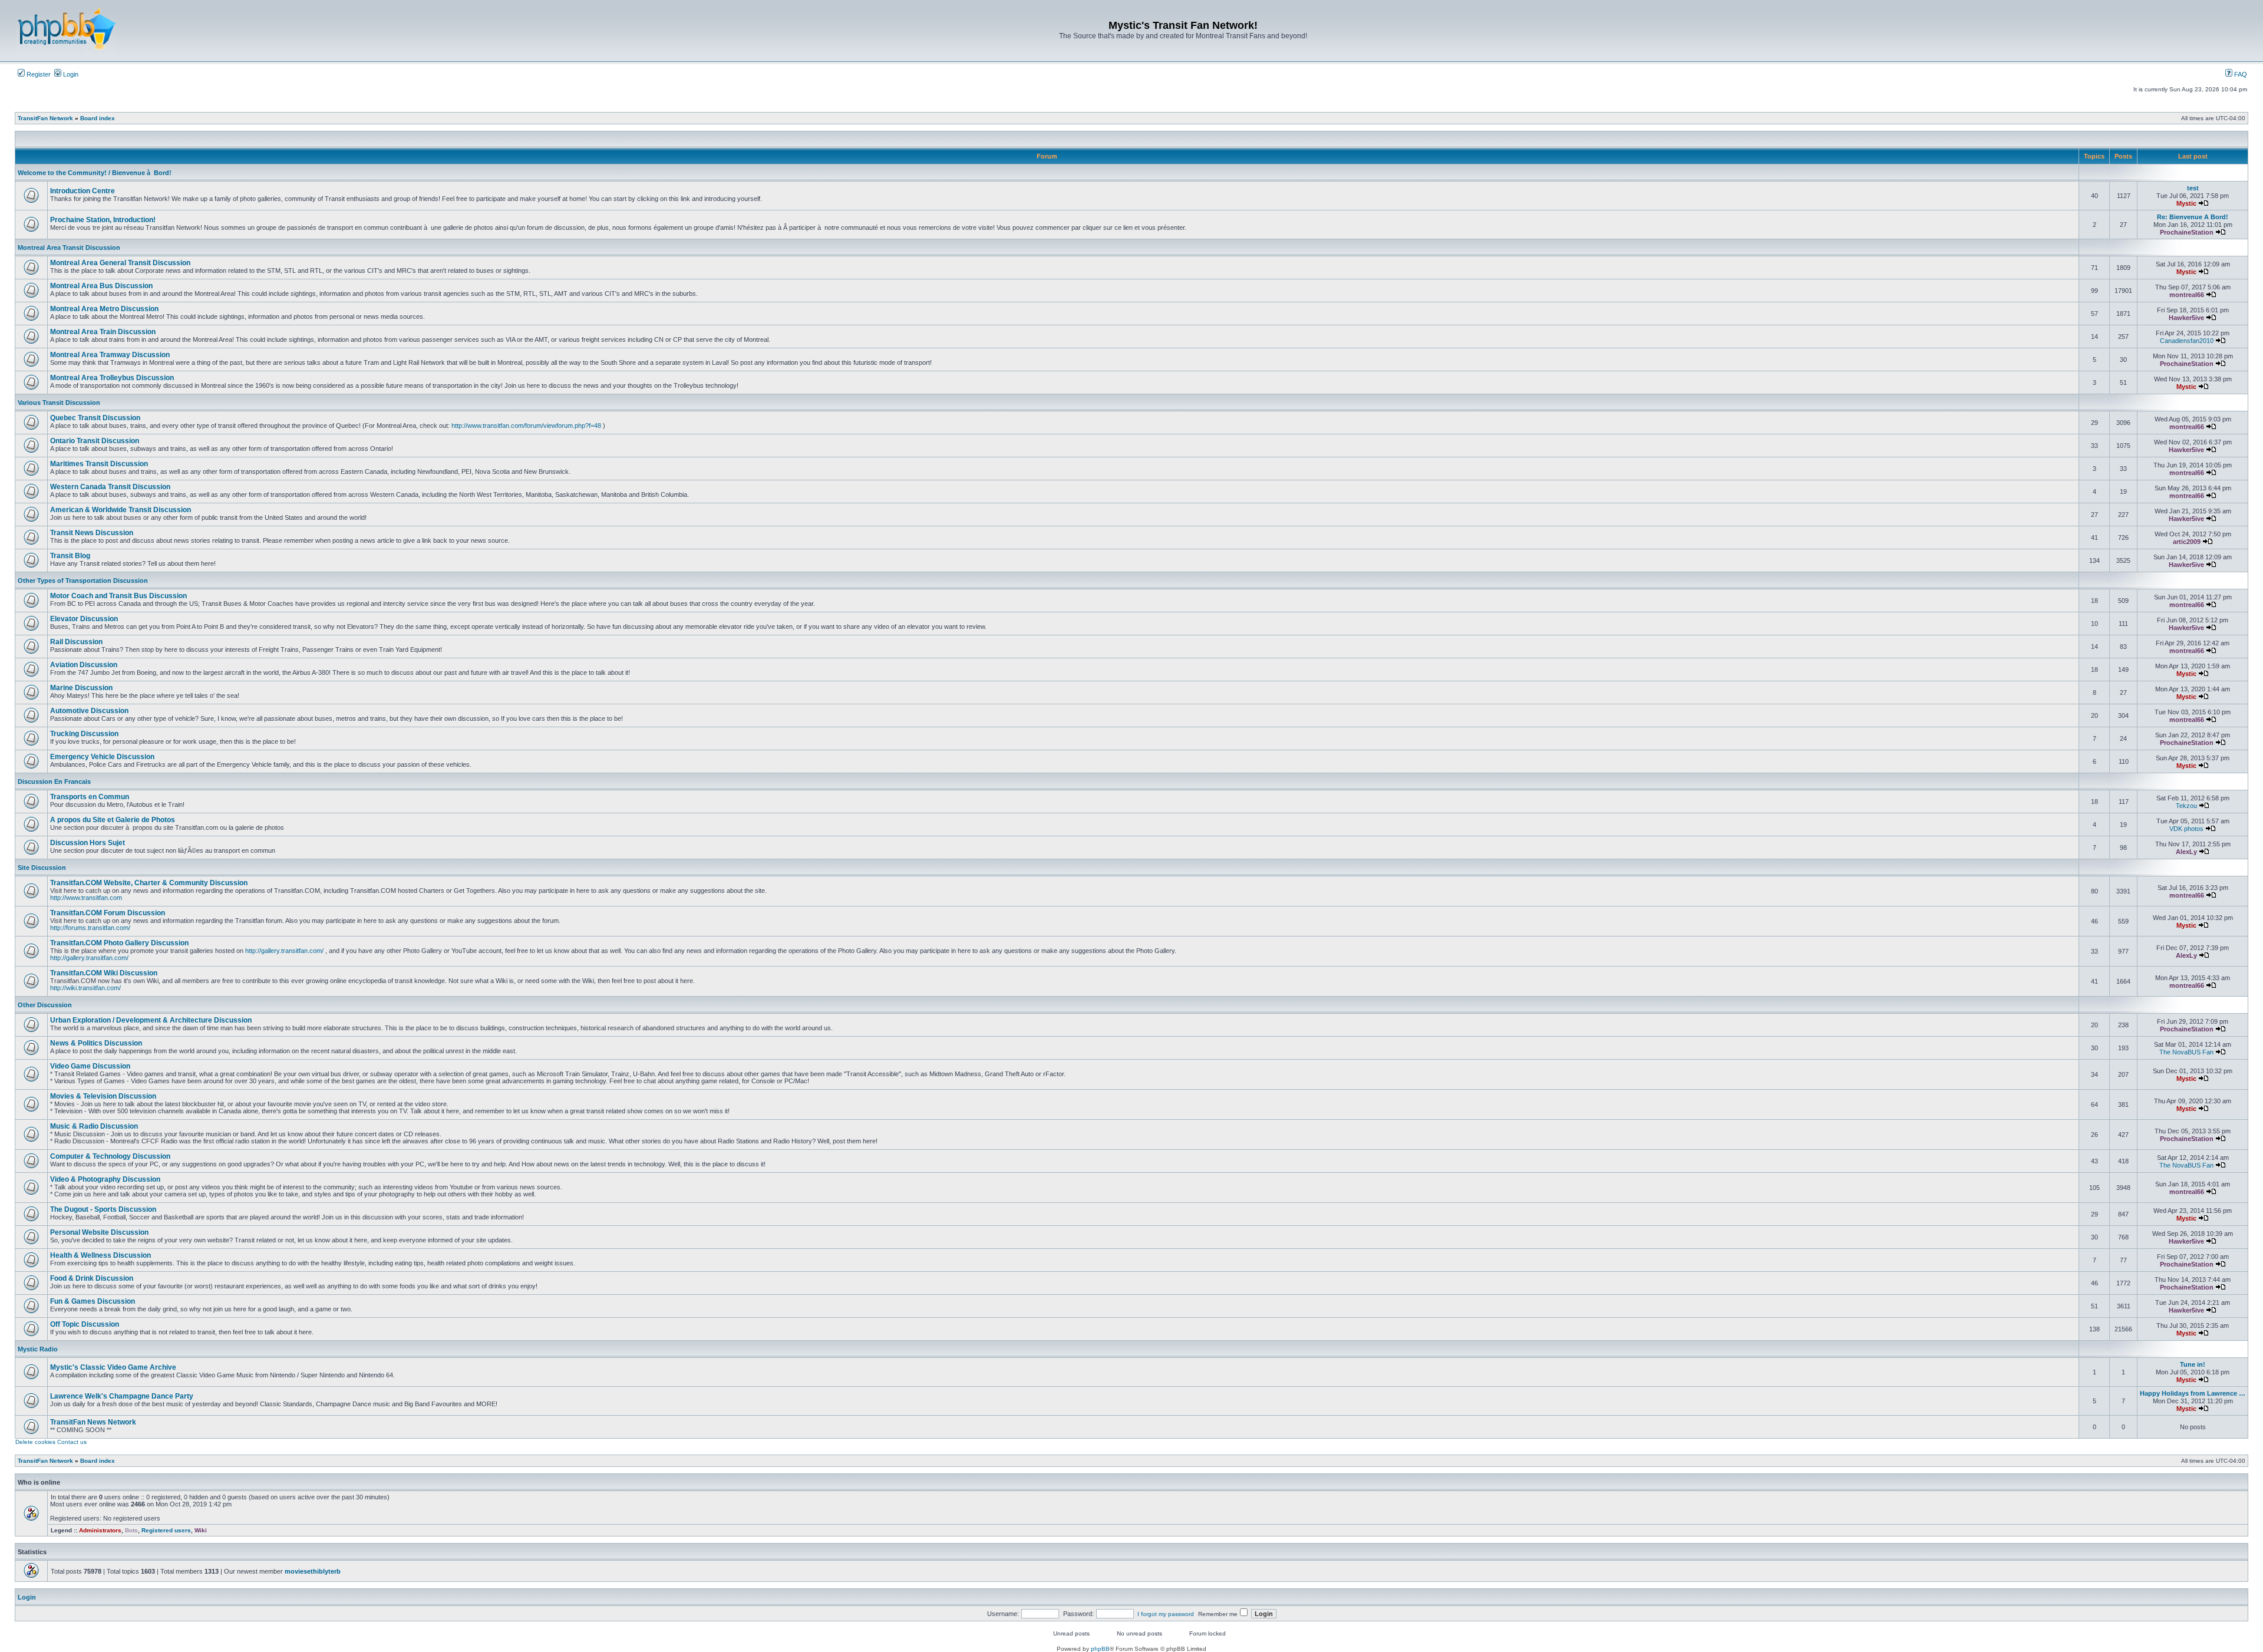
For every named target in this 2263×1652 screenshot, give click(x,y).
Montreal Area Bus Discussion (101, 286)
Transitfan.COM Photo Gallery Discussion (119, 943)
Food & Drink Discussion (92, 1278)
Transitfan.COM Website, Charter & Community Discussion (149, 883)
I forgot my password (1166, 1614)
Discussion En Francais (54, 782)
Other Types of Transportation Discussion (83, 581)
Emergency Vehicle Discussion (102, 757)
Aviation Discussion (84, 665)
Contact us (72, 1442)
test (2193, 188)
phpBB (1100, 1649)
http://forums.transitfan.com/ (90, 928)
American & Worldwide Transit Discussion (121, 510)
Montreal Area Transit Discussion (69, 248)
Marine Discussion (81, 688)
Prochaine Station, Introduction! (103, 220)
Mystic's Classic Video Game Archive (113, 1367)
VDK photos (2186, 829)
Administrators (100, 1530)
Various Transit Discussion (59, 403)
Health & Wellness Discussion (100, 1255)
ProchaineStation (2187, 232)
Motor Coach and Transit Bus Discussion (118, 596)
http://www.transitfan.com (86, 898)
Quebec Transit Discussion (95, 418)
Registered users (166, 1530)
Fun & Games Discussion (93, 1301)
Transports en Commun (90, 797)
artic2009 (2187, 542)
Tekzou (2186, 806)
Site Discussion (42, 868)
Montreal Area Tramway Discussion (110, 355)
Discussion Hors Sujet (88, 843)
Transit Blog (70, 556)
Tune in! (2193, 1364)
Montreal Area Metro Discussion (104, 309)
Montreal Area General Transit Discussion (120, 263)
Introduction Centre (83, 191)
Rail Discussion (76, 642)
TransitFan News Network (93, 1422)
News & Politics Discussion (96, 1043)
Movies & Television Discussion (103, 1096)
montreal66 (2187, 295)
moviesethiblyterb (313, 1571)
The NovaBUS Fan (2186, 1052)
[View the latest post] (2203, 203)
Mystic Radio (38, 1349)
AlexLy (2186, 852)
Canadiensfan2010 (2187, 341)
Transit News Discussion (92, 533)
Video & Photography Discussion (105, 1179)
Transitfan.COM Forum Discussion (108, 913)
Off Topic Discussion (85, 1324)
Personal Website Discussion (99, 1232)
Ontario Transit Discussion (95, 441)
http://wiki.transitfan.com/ (85, 988)
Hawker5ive (2186, 318)
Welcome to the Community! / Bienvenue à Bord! (95, 173)
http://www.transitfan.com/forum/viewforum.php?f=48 (526, 426)
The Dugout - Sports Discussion (103, 1209)
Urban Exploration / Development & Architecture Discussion (151, 1020)
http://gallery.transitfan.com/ (284, 951)
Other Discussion (45, 1005)
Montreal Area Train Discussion (103, 332)
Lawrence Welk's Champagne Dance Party (122, 1396)
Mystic (2186, 203)
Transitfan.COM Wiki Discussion (104, 973)
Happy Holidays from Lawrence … (2193, 1393)
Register (38, 74)
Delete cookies (35, 1442)
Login (70, 74)
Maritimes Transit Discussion (99, 464)
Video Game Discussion (90, 1066)
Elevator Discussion (84, 619)
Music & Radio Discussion (94, 1126)
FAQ (2240, 74)
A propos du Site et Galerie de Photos (113, 820)
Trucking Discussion (84, 734)
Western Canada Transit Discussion (110, 487)
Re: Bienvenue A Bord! (2193, 217)
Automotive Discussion (89, 711)
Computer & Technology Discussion (110, 1156)
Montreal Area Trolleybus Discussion (112, 378)
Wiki (201, 1530)
